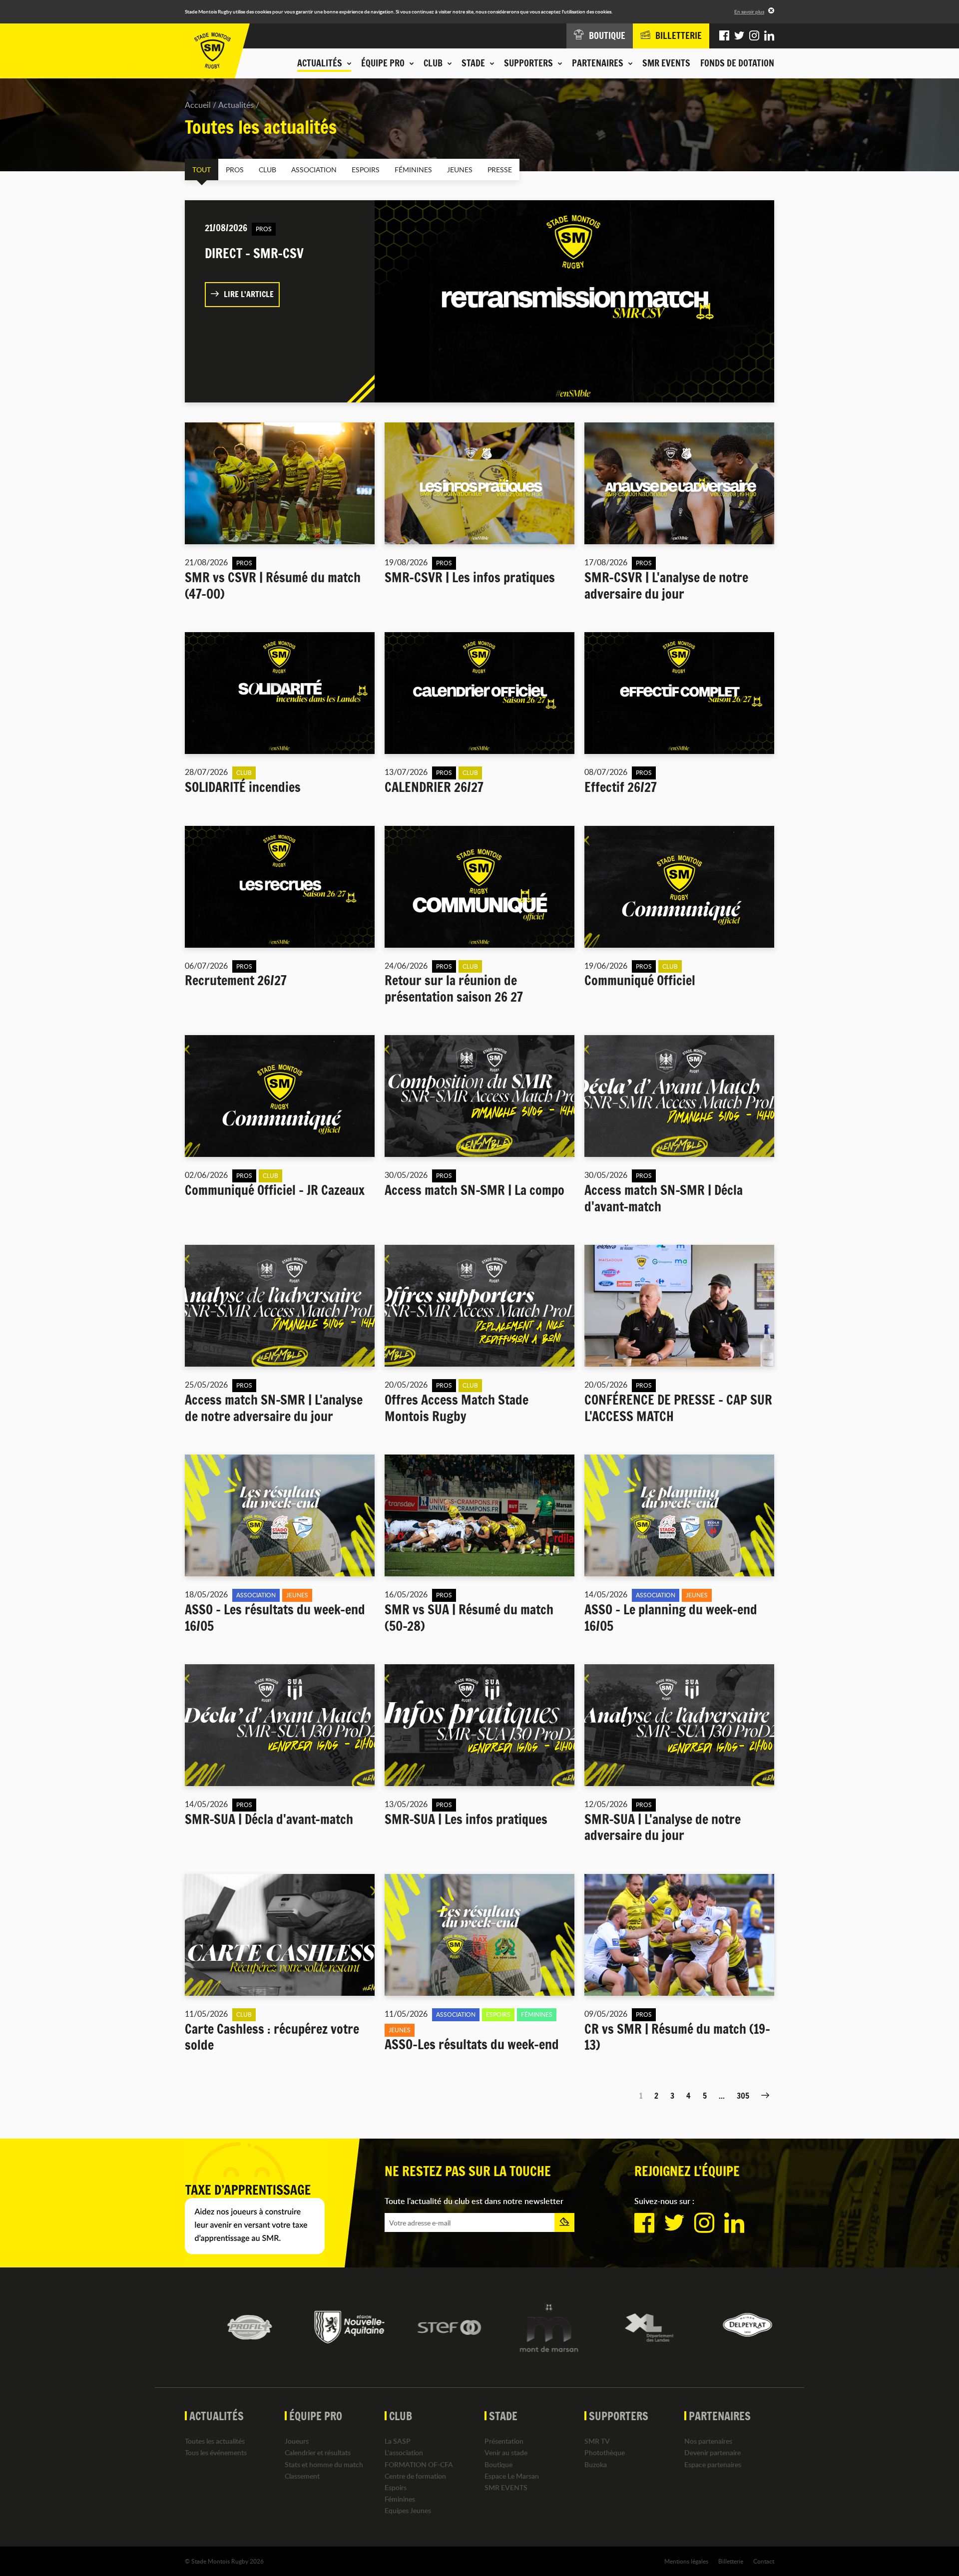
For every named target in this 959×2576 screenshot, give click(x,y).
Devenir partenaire (713, 2452)
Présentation (504, 2441)
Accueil (198, 105)
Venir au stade (506, 2452)
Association (314, 170)
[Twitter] (739, 36)
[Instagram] (754, 36)
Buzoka (596, 2464)
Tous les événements (216, 2452)
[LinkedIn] (769, 36)
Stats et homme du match (324, 2464)
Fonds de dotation (737, 63)
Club (267, 170)
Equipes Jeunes (408, 2510)
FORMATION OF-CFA (419, 2464)
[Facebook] (724, 36)
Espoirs (366, 170)
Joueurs (297, 2441)
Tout (202, 170)
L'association (404, 2452)
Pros (235, 170)
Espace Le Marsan (512, 2476)
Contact (764, 2561)
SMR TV (597, 2441)
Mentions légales (686, 2561)
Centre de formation (415, 2476)
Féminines (413, 170)
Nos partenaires (708, 2441)
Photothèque (605, 2452)
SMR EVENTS (666, 63)
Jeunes (460, 170)
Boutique (498, 2464)
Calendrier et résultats (318, 2452)
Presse (500, 170)
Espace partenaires (713, 2464)
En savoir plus (749, 11)
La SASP (398, 2441)
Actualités (236, 105)
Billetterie (731, 2561)
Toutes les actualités (215, 2441)
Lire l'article (249, 294)
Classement (302, 2476)
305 (743, 2096)
